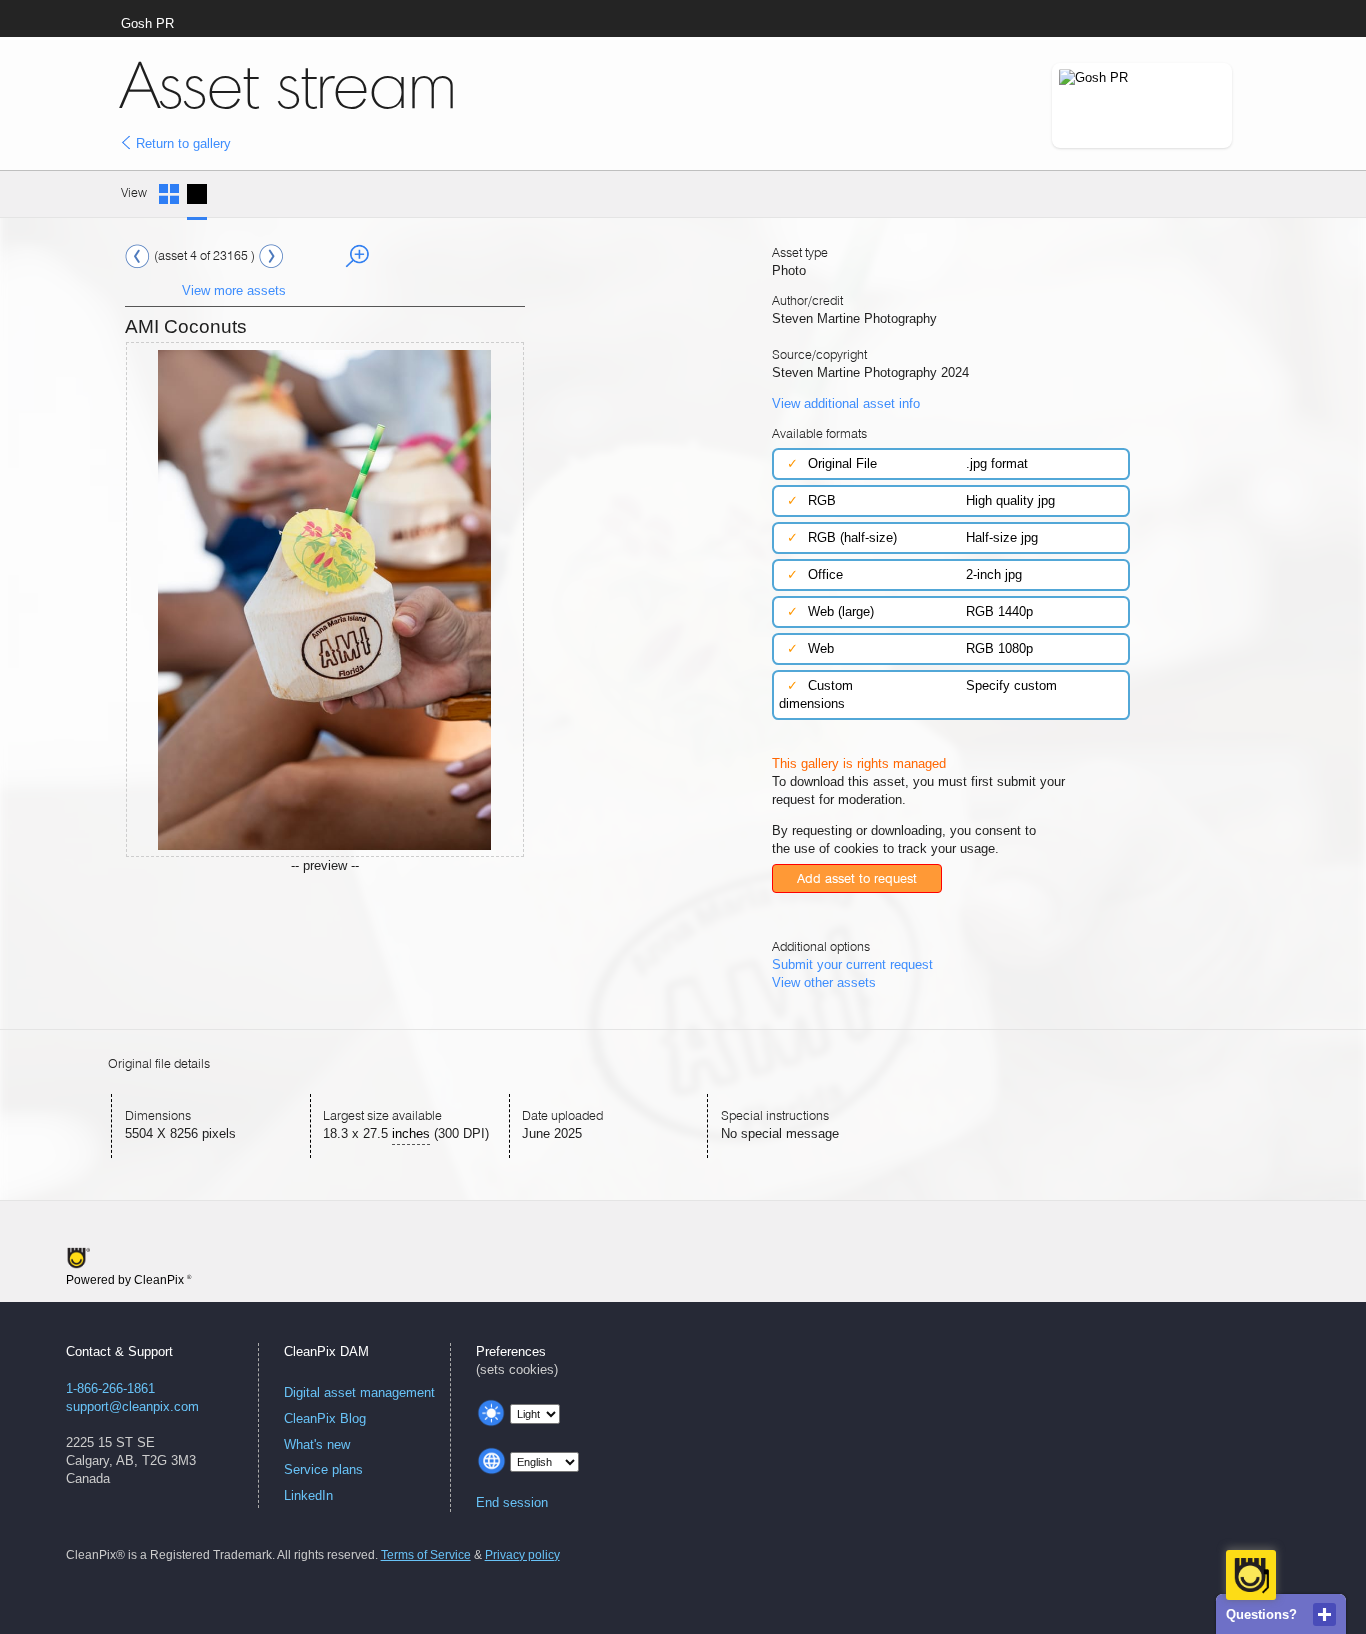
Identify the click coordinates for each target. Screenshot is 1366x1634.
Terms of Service (426, 1555)
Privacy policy (522, 1555)
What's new (317, 1444)
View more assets (234, 290)
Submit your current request (852, 964)
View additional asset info (846, 403)
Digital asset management (359, 1392)
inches (411, 1133)
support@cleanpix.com (132, 1406)
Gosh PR (147, 23)
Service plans (323, 1469)
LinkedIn (308, 1495)
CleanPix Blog (325, 1418)
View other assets (824, 982)
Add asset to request (857, 878)
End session (512, 1502)
